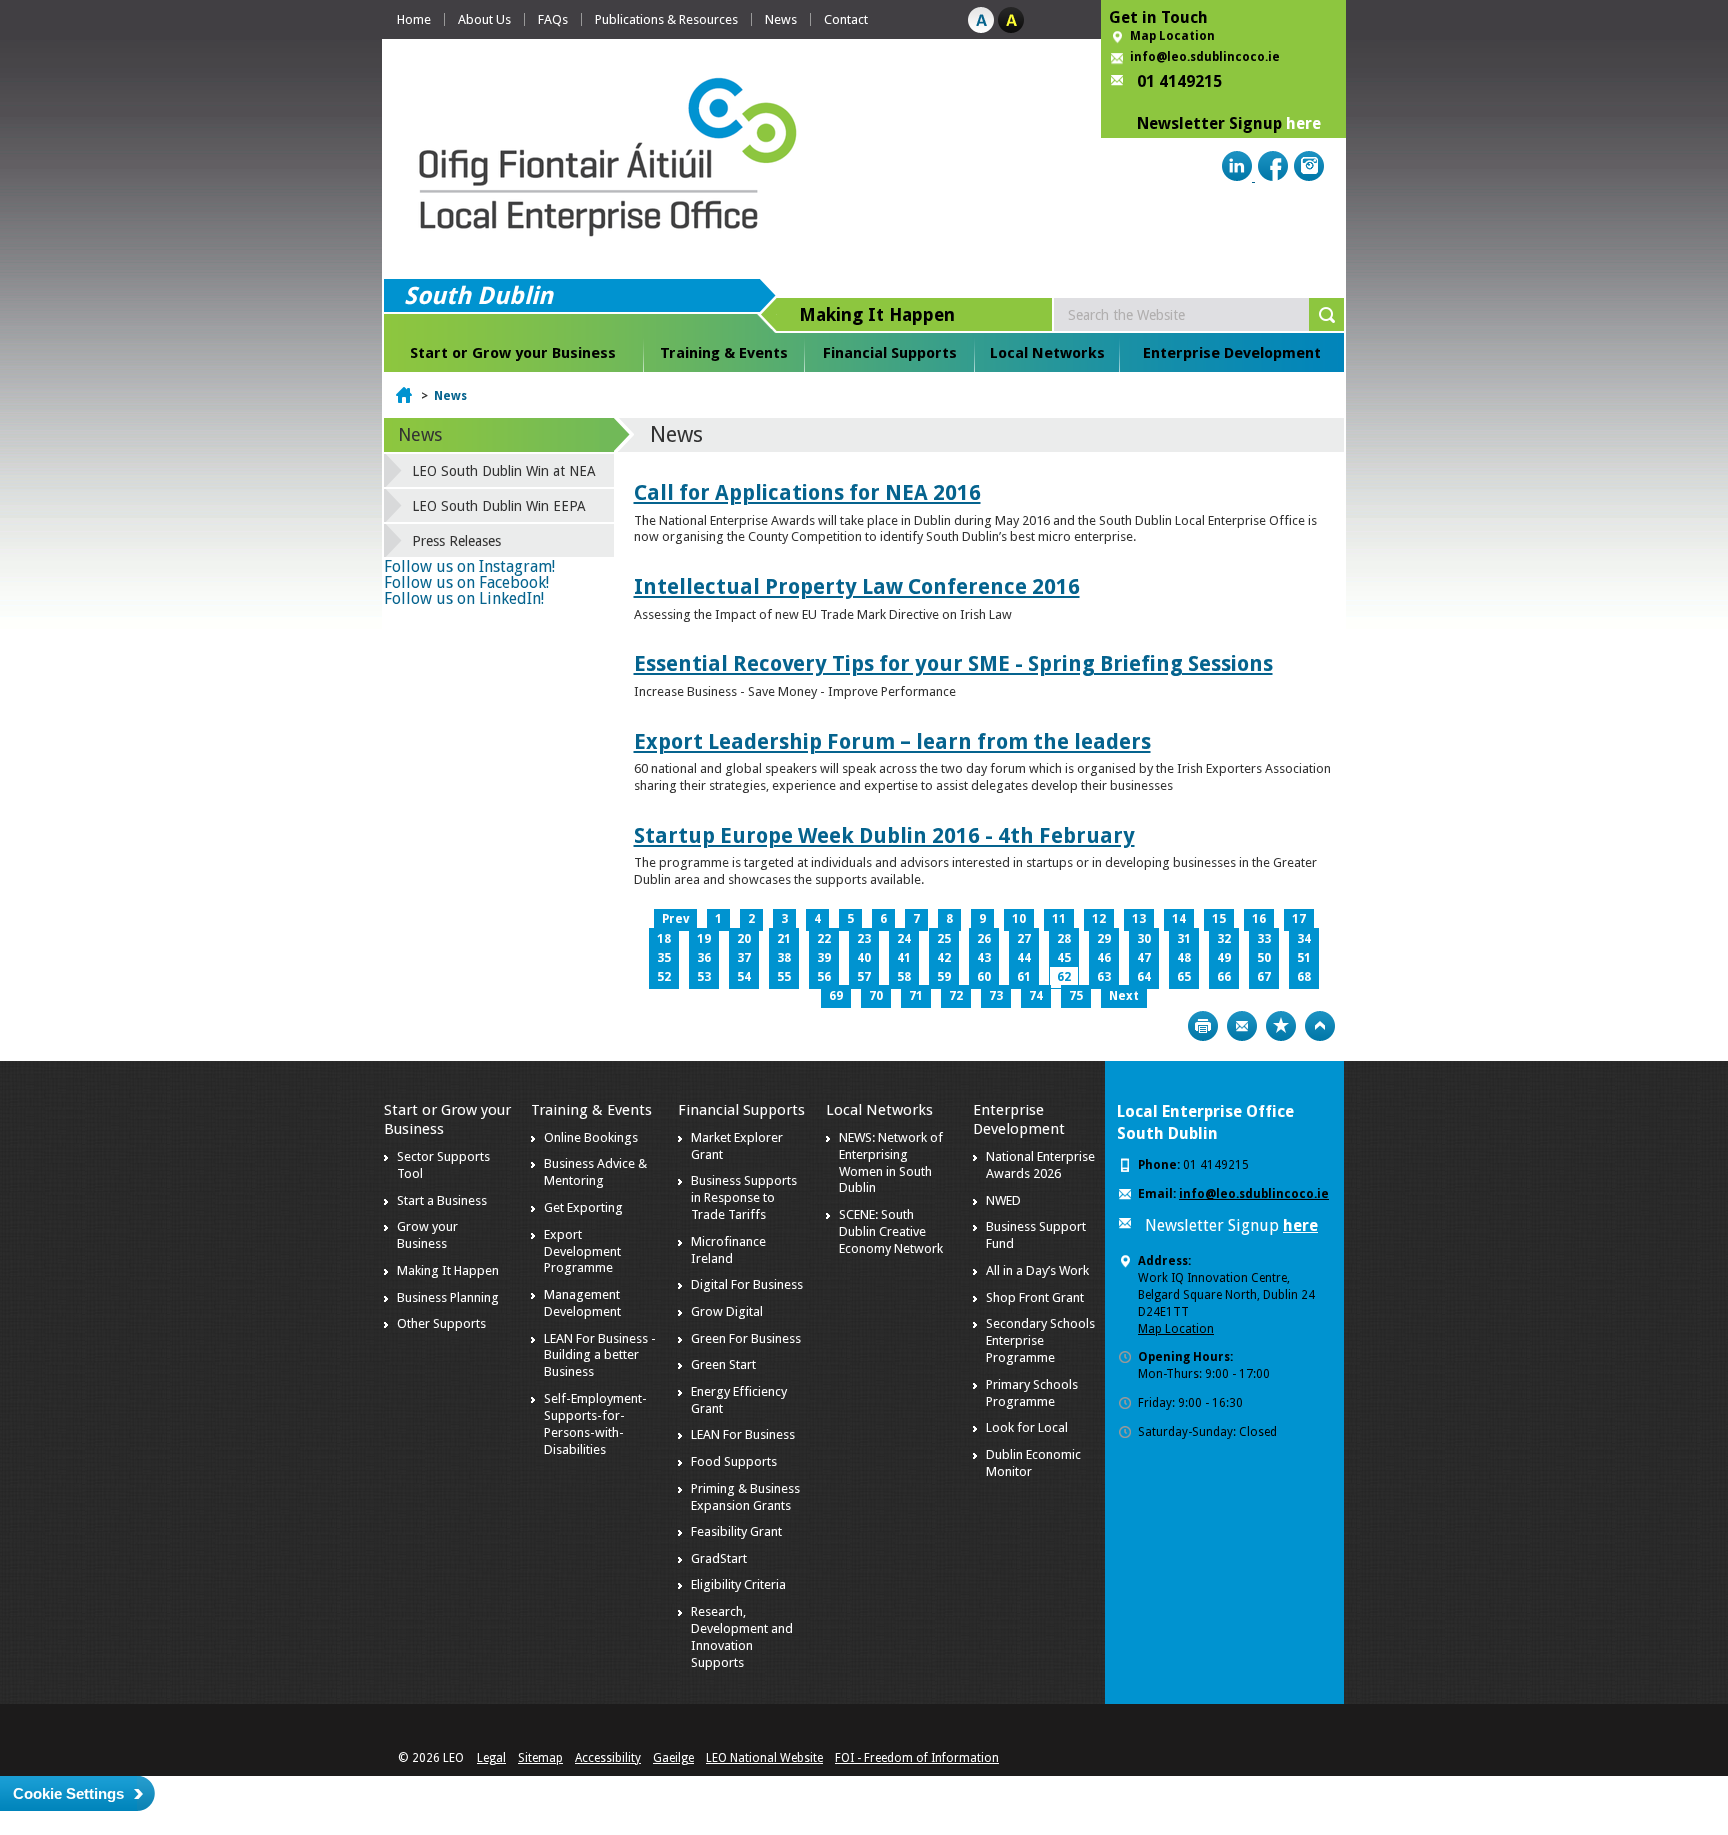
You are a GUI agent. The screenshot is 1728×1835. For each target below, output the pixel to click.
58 (904, 977)
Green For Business (746, 1338)
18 (664, 939)
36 (704, 958)
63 (1104, 977)
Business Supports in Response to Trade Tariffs (744, 1197)
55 (784, 977)
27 (1024, 939)
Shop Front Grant (1035, 1297)
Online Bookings (591, 1137)
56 (824, 977)
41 (904, 958)
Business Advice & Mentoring (595, 1172)
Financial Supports (890, 353)
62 (1064, 977)
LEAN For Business (743, 1434)
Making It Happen (448, 1270)
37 (744, 958)
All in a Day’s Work (1037, 1270)
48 (1184, 958)
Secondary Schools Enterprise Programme (1040, 1340)
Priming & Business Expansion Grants (745, 1497)
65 (1184, 977)
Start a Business (442, 1200)
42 (944, 958)
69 (836, 996)
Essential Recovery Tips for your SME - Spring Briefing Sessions (953, 663)
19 (704, 939)
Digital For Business (747, 1284)
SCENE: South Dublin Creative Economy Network (891, 1231)
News (781, 19)
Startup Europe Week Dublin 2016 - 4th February (884, 835)
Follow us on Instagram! (469, 566)
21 (784, 939)
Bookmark (1281, 1026)
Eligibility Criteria (738, 1584)
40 (864, 958)
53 (704, 977)
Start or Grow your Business (513, 353)
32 (1224, 939)
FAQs (553, 19)
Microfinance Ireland (728, 1250)
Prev (675, 919)
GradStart (719, 1558)
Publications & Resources (666, 19)
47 (1144, 958)
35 (664, 958)
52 (664, 977)
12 (1099, 919)
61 (1024, 977)
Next (1124, 996)
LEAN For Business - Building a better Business (600, 1355)
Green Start (723, 1364)
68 (1304, 977)
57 (864, 977)
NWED (1003, 1200)
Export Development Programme (582, 1251)
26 (984, 939)
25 (944, 939)
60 (984, 977)
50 (1264, 958)
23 (864, 939)
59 (944, 977)
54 (744, 977)
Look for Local (1027, 1427)
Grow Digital (727, 1311)
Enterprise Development (1232, 353)
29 (1104, 939)
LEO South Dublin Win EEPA (499, 506)
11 (1059, 919)
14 (1179, 919)
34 (1304, 939)
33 (1264, 939)
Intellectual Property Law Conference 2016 (857, 586)
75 (1076, 996)
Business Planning (448, 1297)
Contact (846, 19)
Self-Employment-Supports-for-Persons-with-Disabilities (595, 1424)
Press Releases (456, 541)
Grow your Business (427, 1235)
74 (1036, 996)
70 (876, 996)
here (1303, 123)
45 (1064, 958)
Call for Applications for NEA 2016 (807, 492)
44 (1024, 958)
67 (1264, 977)
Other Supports (441, 1323)
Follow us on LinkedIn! (464, 598)
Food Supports (734, 1461)
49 (1224, 958)
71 (916, 996)
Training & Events (724, 353)
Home (414, 19)
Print (1203, 1026)
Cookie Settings (68, 1793)
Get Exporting (583, 1207)
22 (824, 939)
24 (904, 939)
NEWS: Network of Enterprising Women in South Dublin (891, 1163)
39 (824, 958)
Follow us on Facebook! (466, 582)
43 (984, 958)
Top (1320, 1026)
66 (1224, 977)
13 (1139, 919)
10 (1019, 919)
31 (1184, 939)
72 (956, 996)
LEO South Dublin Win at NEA (504, 471)
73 (996, 996)
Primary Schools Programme (1032, 1393)
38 (784, 958)
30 (1144, 939)
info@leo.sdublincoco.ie (1205, 57)
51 (1304, 958)
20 (744, 939)
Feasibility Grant (736, 1531)
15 (1219, 919)
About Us (484, 19)
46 (1104, 958)
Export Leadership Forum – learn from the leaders (892, 741)
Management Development (582, 1303)
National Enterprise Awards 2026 (1040, 1165)
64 (1144, 977)
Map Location (1172, 36)
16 (1259, 919)
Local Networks (1047, 353)
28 (1064, 939)
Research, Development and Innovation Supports (742, 1637)
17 (1299, 919)
